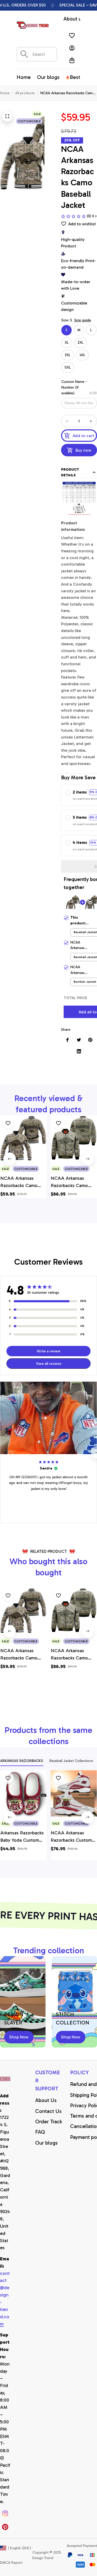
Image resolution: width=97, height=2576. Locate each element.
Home (5, 93)
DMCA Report (11, 2563)
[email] (5, 2299)
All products (25, 93)
